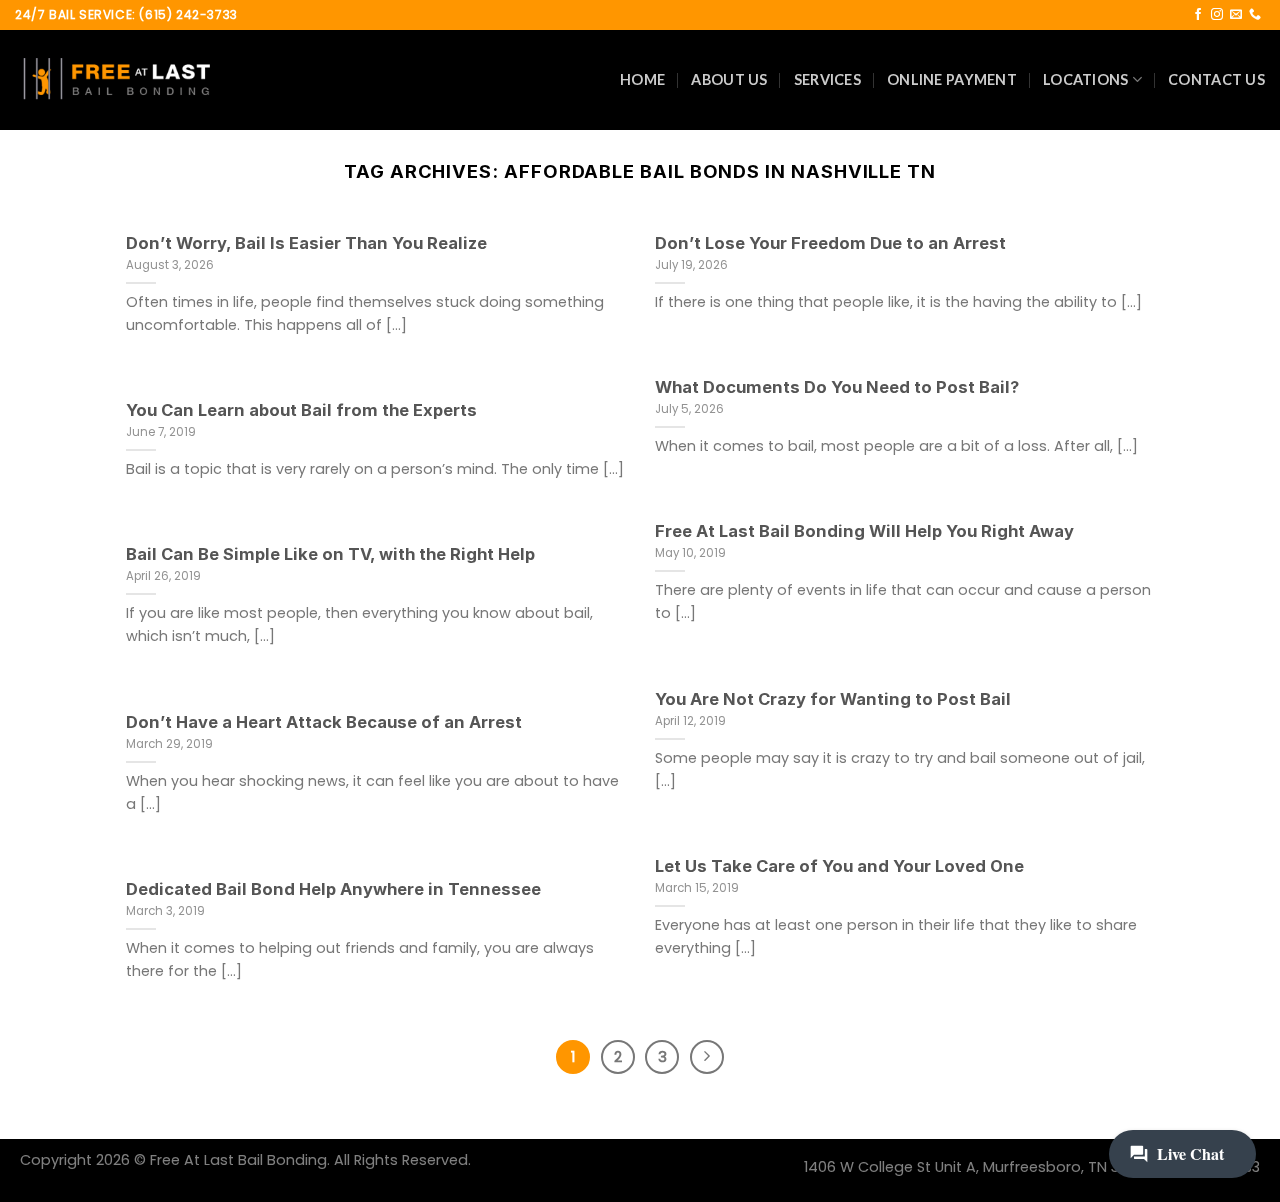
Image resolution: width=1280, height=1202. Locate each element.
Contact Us (1216, 79)
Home (642, 79)
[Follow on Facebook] (1198, 15)
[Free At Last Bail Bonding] (115, 80)
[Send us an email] (1236, 15)
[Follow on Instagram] (1217, 15)
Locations (1086, 79)
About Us (729, 79)
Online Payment (952, 79)
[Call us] (1255, 15)
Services (827, 79)
